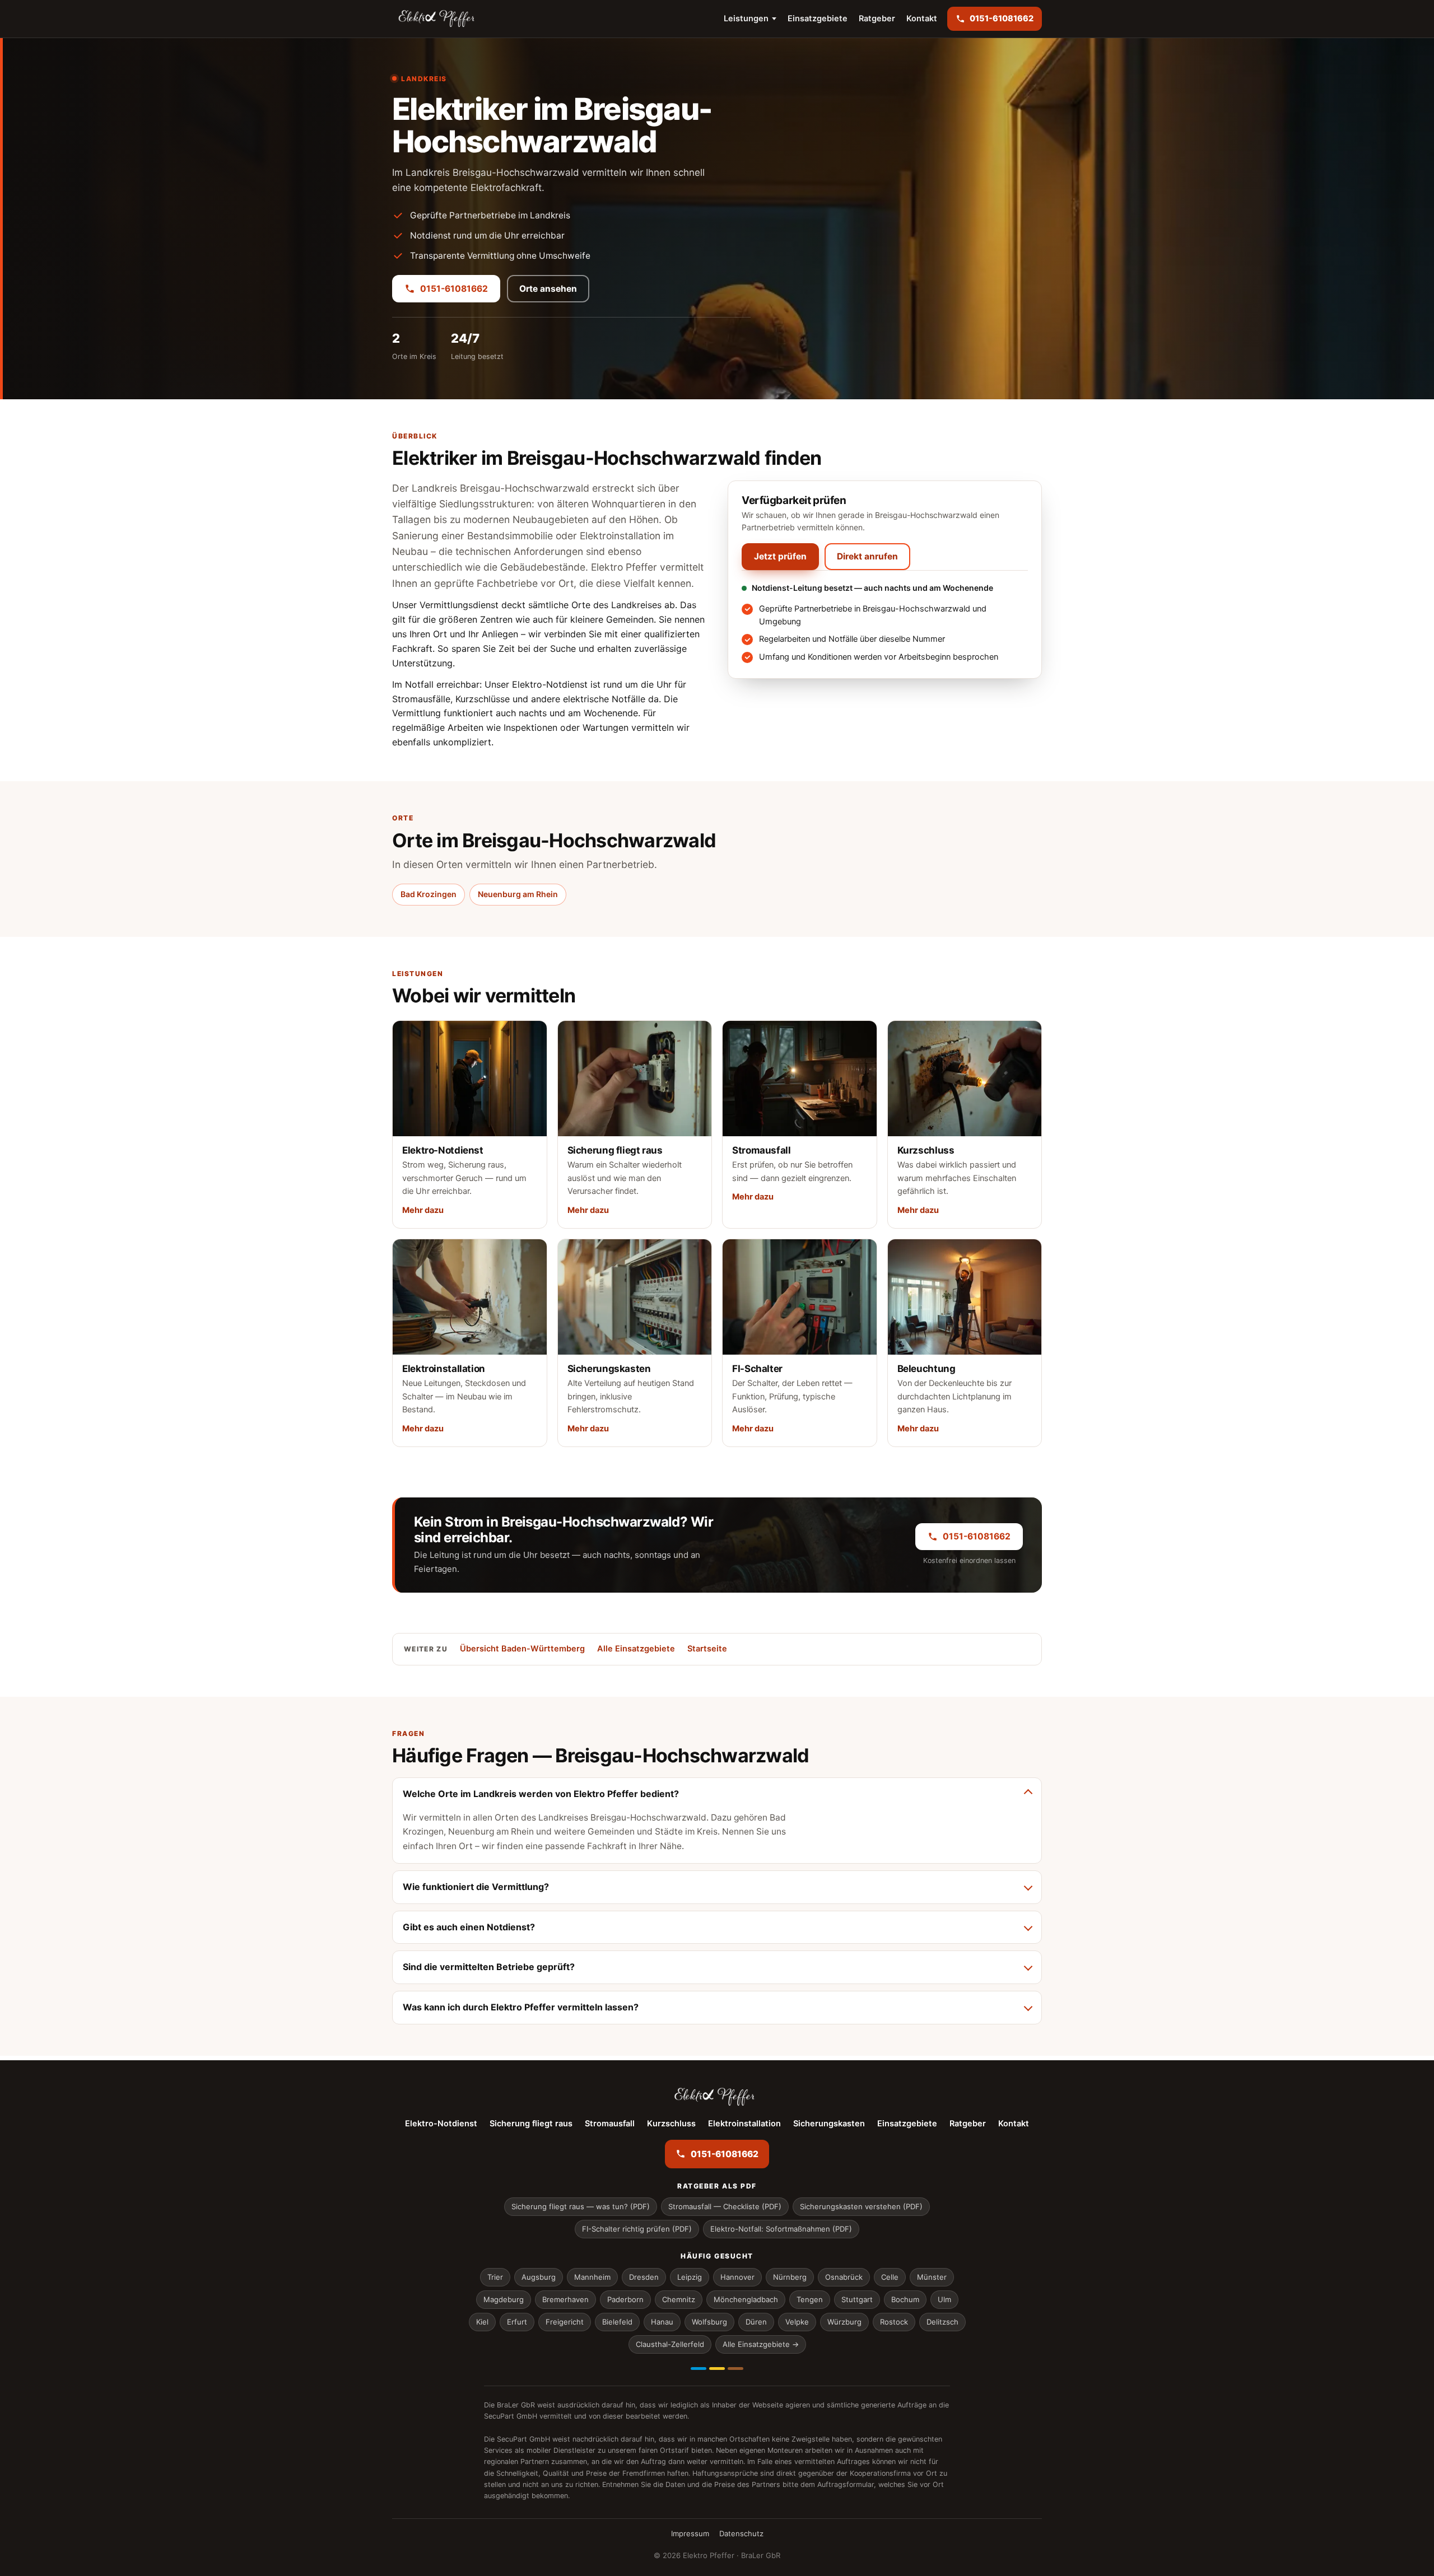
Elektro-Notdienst (441, 2124)
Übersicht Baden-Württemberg (522, 1649)
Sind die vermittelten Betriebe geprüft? (489, 1967)
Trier (495, 2277)
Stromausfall (610, 2124)
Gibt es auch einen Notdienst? (469, 1927)
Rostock (894, 2322)
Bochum (905, 2299)
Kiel (482, 2322)
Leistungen (746, 18)
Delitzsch (942, 2322)
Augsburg (539, 2277)
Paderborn (625, 2299)
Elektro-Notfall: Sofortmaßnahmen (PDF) (781, 2229)
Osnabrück (844, 2277)
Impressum (690, 2533)
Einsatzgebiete (818, 18)
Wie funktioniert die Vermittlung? (476, 1887)
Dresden (644, 2277)
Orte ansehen (548, 289)
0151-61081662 (454, 289)
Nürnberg (790, 2277)
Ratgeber (877, 18)
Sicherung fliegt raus (531, 2124)
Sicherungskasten (829, 2124)
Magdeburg (504, 2299)
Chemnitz (679, 2299)
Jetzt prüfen (780, 556)
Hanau (662, 2322)
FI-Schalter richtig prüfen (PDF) (637, 2229)
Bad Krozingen (429, 894)
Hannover (737, 2277)
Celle (890, 2277)
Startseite (707, 1649)
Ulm (944, 2299)
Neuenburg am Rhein (518, 894)
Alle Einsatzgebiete (636, 1649)
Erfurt (517, 2322)
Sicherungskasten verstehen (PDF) (861, 2206)
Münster (932, 2277)
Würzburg (844, 2322)
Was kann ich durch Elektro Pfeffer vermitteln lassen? (521, 2007)
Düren (756, 2322)
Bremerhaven (565, 2299)
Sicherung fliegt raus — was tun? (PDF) (581, 2206)
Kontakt (922, 18)
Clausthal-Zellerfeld (670, 2344)
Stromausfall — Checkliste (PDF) (725, 2206)
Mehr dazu (423, 1210)
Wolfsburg (709, 2322)
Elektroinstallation (744, 2124)
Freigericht (565, 2322)
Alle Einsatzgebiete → (761, 2344)
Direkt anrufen (867, 556)
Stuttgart (857, 2299)
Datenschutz (741, 2533)
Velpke (797, 2322)
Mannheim (592, 2277)
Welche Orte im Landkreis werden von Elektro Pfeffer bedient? (541, 1794)
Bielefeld (617, 2322)
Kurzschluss (671, 2124)
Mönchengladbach (746, 2299)
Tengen (810, 2299)
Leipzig (690, 2277)
